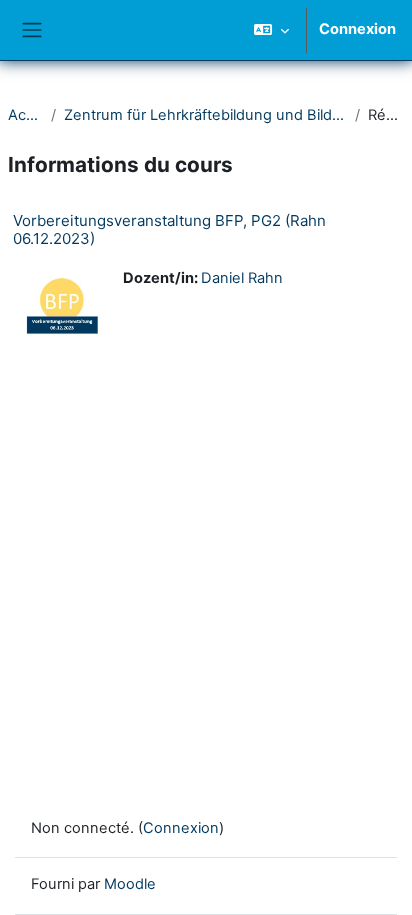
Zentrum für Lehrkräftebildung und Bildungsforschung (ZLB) (206, 115)
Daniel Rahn (242, 278)
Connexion (357, 29)
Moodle (130, 884)
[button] (271, 30)
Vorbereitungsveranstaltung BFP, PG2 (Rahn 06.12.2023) (169, 229)
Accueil (25, 115)
